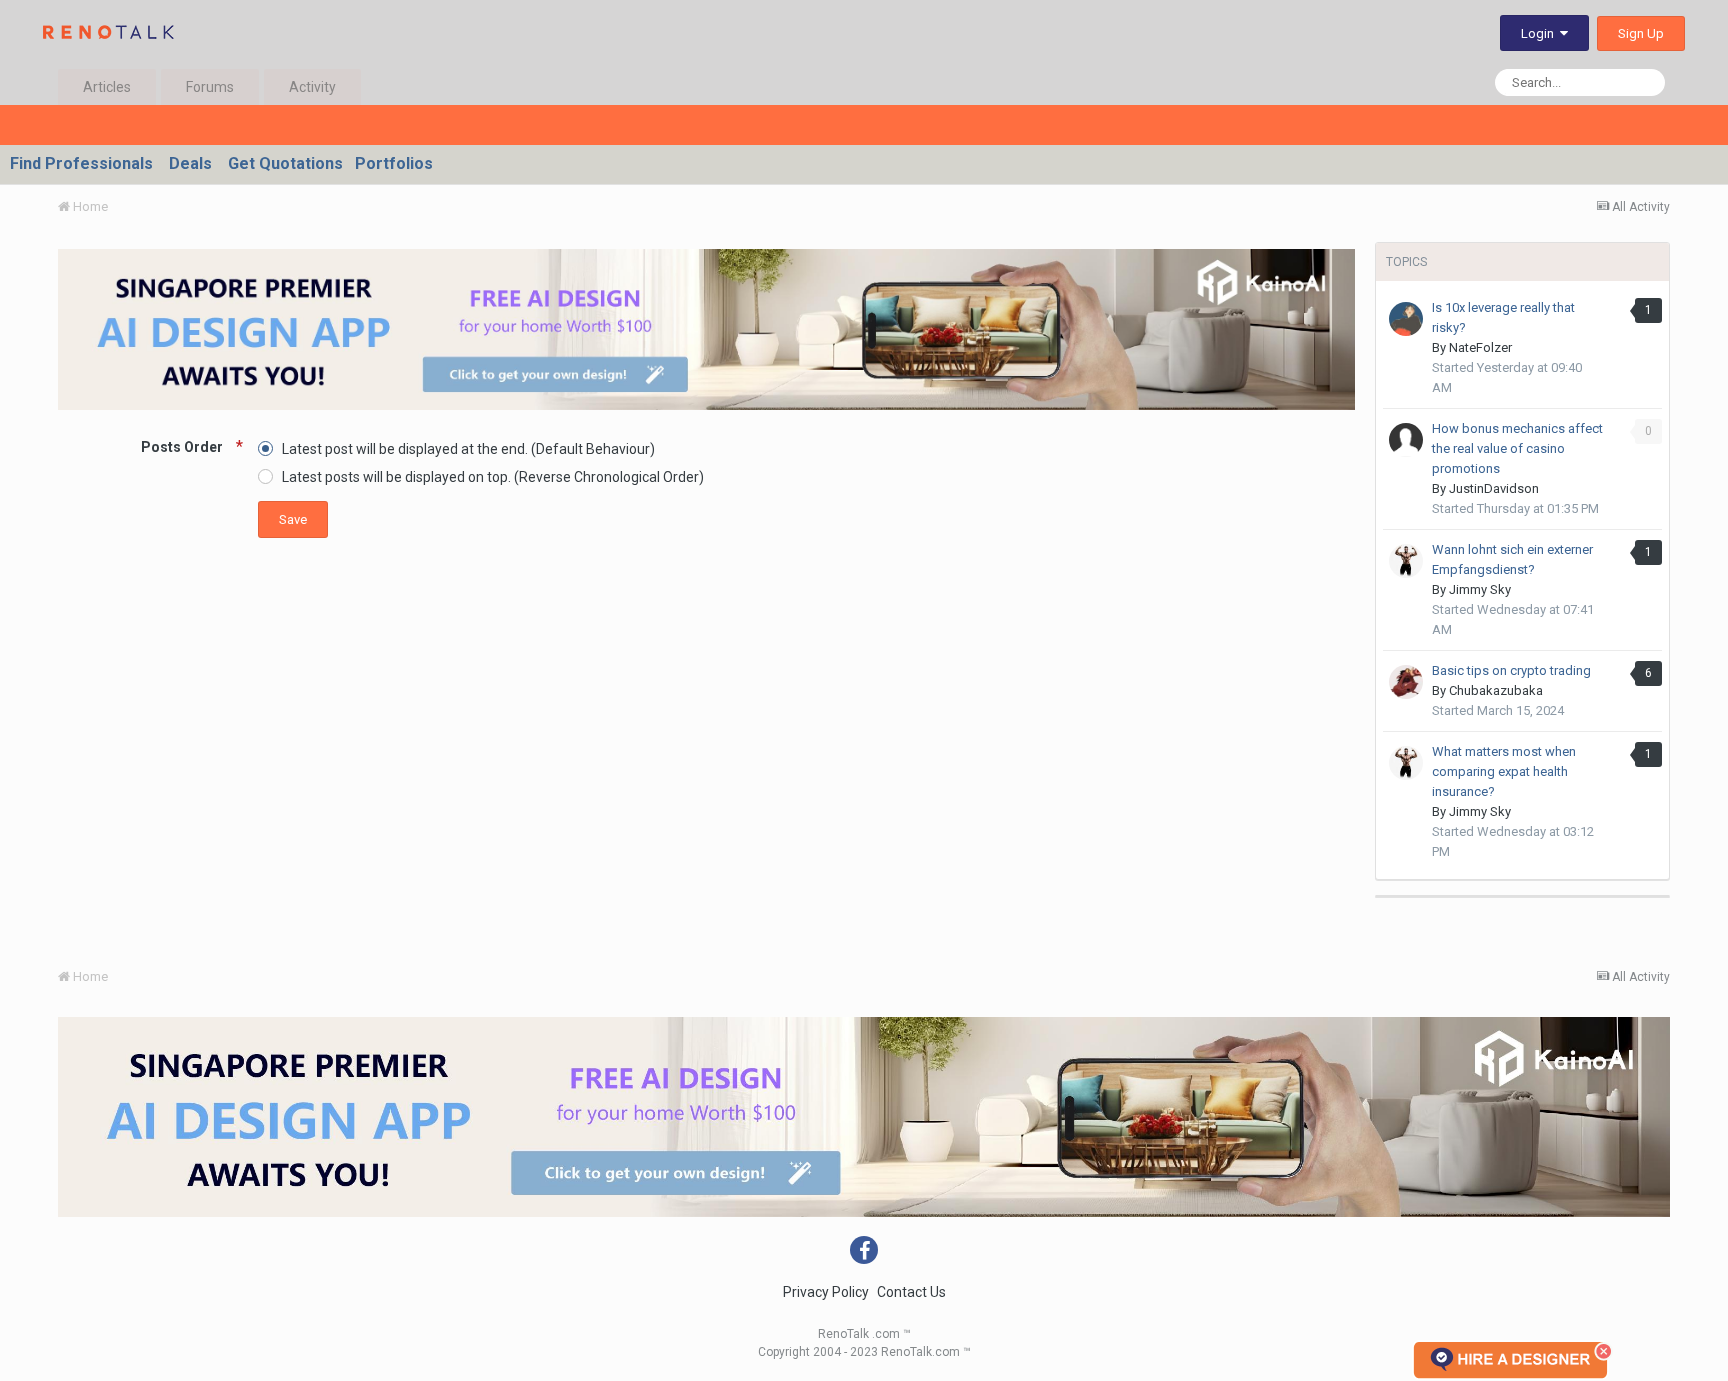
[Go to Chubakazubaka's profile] (1406, 682)
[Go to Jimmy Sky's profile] (1406, 561)
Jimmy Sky (1480, 589)
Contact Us (911, 1292)
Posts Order (183, 447)
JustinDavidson (1494, 488)
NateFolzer (1480, 347)
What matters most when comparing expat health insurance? (1504, 771)
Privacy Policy (826, 1292)
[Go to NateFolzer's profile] (1406, 319)
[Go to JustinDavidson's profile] (1406, 440)
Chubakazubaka (1496, 690)
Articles (107, 87)
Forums (210, 87)
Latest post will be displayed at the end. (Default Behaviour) (468, 448)
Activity (312, 87)
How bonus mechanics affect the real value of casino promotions (1517, 448)
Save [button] (293, 519)
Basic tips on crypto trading (1511, 670)
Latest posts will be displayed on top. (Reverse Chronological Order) (493, 477)
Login (1540, 33)
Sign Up (1641, 33)
